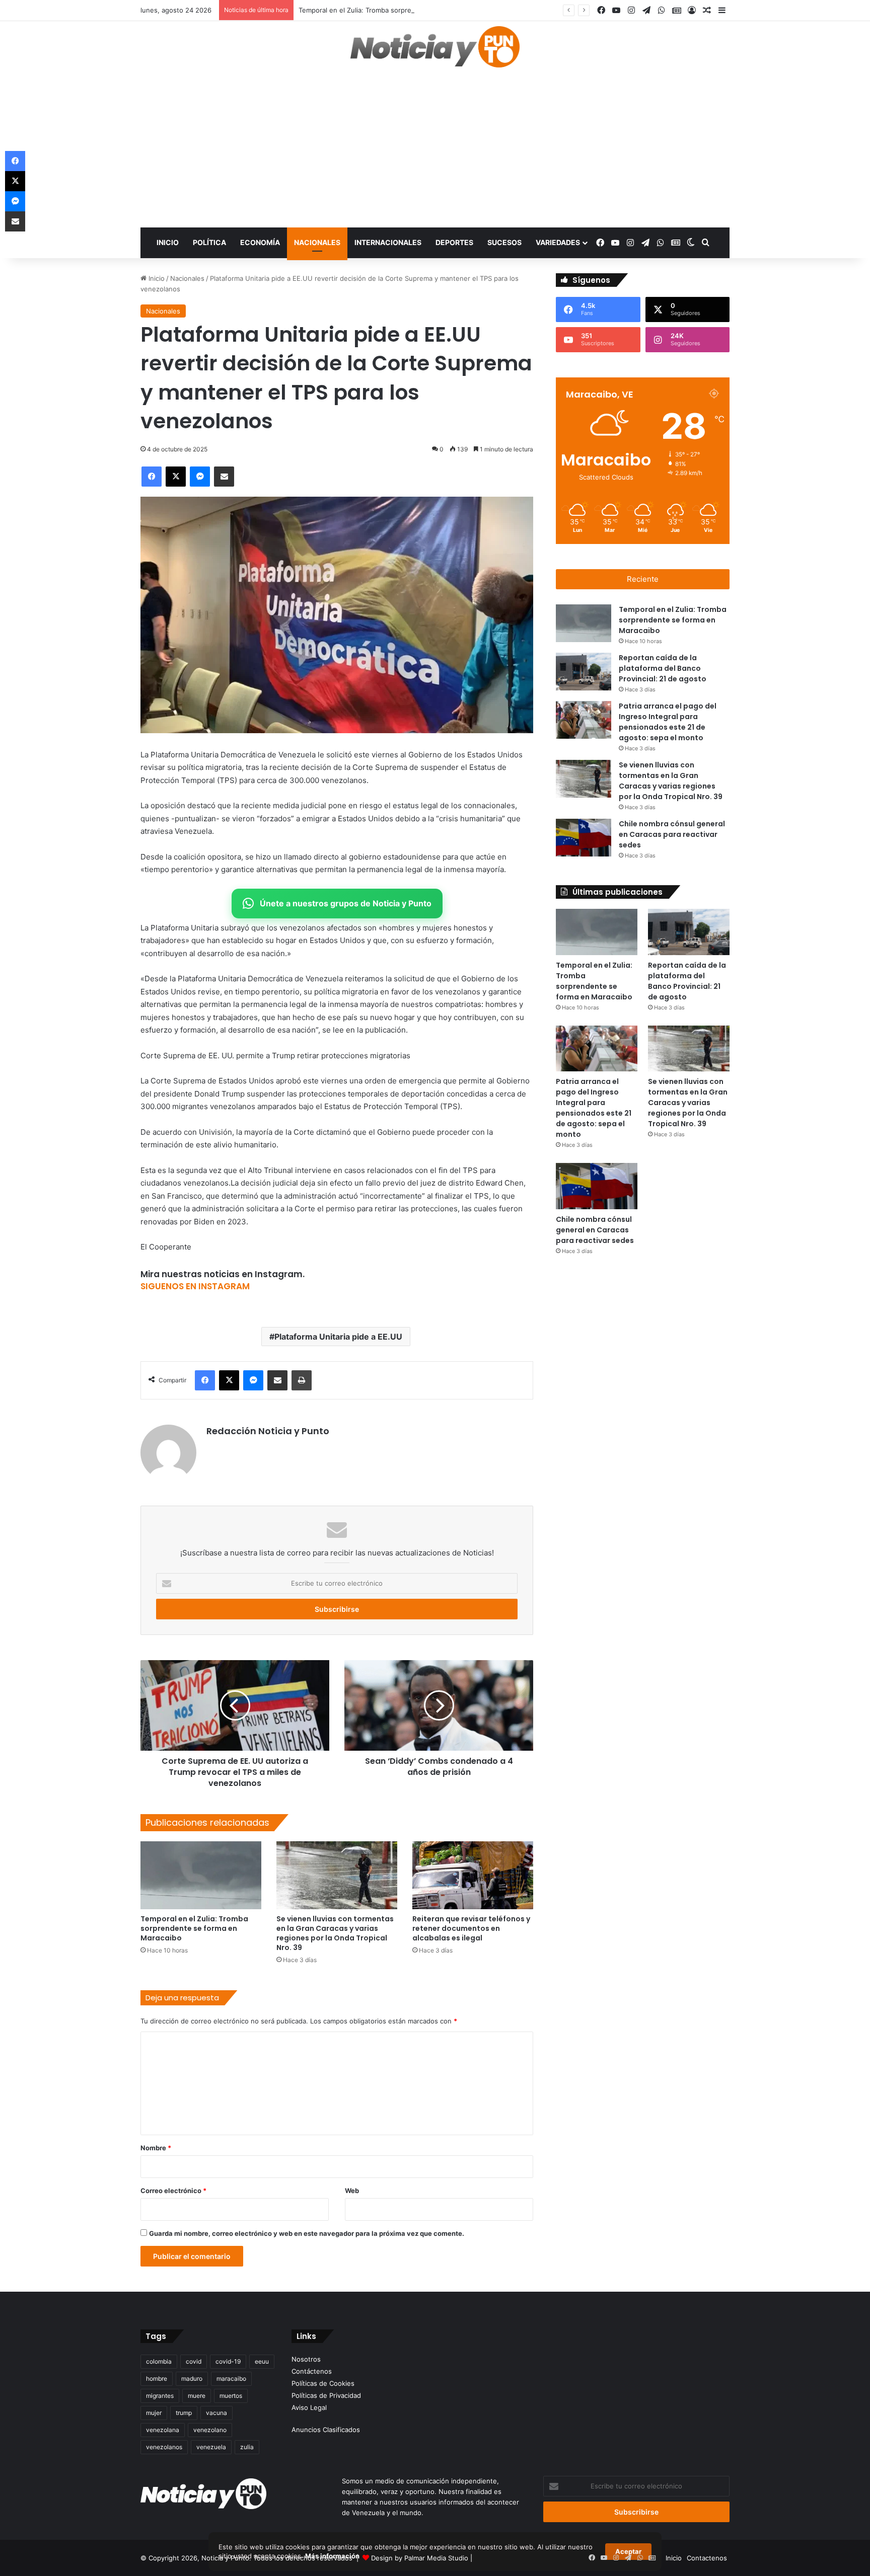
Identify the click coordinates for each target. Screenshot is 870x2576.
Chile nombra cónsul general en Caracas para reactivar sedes (672, 834)
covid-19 (228, 2361)
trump (184, 2413)
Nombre (156, 2148)
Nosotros (306, 2359)
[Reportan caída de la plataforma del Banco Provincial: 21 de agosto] (584, 672)
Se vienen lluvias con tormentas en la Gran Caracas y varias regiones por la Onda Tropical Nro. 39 (335, 1933)
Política (209, 242)
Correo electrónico (173, 2191)
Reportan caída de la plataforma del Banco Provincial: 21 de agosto (663, 668)
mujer (154, 2413)
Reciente (643, 579)
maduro (192, 2378)
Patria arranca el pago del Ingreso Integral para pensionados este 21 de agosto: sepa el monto (668, 722)
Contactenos (707, 2558)
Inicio (168, 242)
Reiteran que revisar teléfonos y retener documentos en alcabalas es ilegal (471, 1928)
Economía (260, 242)
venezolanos (164, 2447)
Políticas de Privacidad (326, 2395)
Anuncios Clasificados (326, 2430)
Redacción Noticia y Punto (268, 1431)
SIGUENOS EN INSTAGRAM (195, 1286)
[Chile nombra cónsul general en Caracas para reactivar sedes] (584, 838)
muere (197, 2396)
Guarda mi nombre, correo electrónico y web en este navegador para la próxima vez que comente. (307, 2233)
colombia (159, 2361)
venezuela (211, 2447)
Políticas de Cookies (323, 2383)
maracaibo (231, 2378)
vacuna (216, 2413)
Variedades (558, 242)
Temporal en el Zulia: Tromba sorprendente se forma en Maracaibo (403, 10)
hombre (157, 2378)
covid (194, 2361)
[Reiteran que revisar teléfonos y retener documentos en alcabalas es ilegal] (473, 1875)
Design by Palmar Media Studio (420, 2558)
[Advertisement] (435, 152)
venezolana (163, 2430)
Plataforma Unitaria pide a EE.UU (338, 1337)
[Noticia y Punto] (435, 51)
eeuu (262, 2361)
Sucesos (504, 242)
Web (352, 2191)
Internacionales (388, 242)
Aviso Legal (309, 2407)
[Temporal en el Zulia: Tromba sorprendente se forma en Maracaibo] (201, 1875)
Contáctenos (312, 2371)
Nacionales (317, 242)
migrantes (160, 2396)
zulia (247, 2447)
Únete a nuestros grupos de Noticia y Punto (346, 903)
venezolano (210, 2430)
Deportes (454, 242)
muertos (231, 2396)
